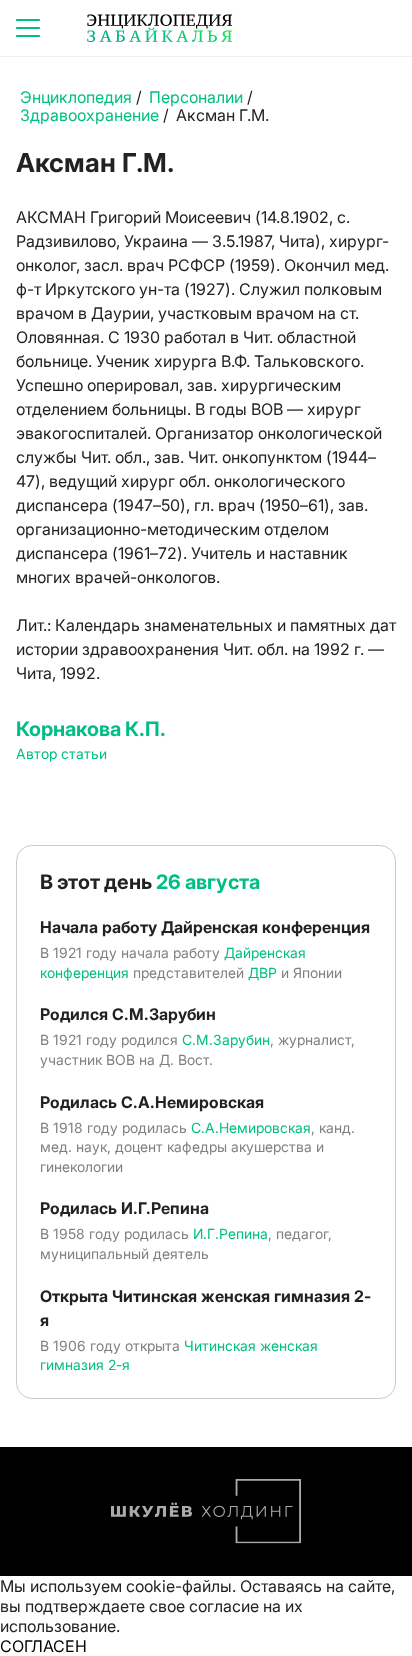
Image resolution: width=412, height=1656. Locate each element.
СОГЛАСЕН (43, 1646)
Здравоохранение (89, 115)
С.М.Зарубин (226, 1039)
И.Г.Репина (230, 1233)
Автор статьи (61, 753)
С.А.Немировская (251, 1127)
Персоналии (196, 97)
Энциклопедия (76, 97)
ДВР (262, 972)
